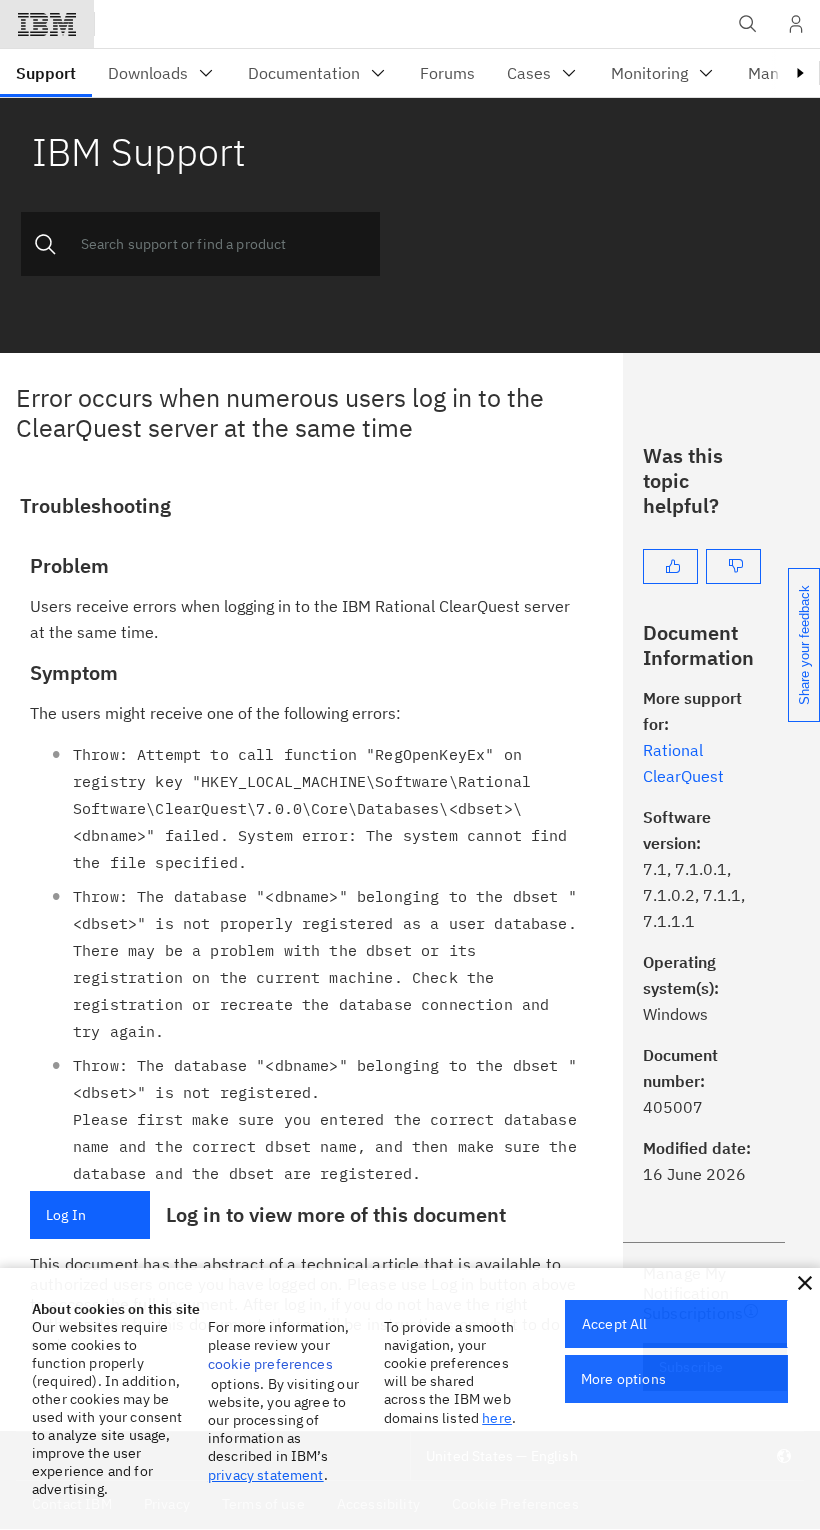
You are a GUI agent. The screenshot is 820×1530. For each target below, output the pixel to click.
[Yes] (670, 566)
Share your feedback (804, 645)
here (497, 1418)
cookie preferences (270, 1364)
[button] (805, 1283)
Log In (66, 1215)
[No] (733, 566)
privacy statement (266, 1475)
